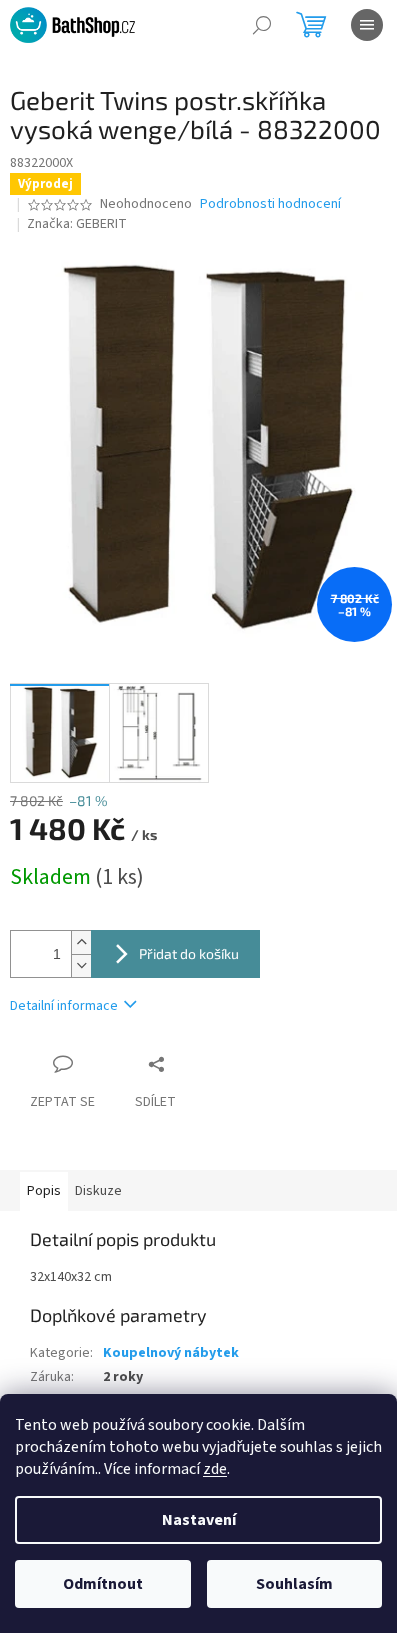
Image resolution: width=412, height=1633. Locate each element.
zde (215, 1469)
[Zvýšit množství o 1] (81, 942)
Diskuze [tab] (98, 1191)
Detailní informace (64, 1006)
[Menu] (367, 25)
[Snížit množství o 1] (81, 965)
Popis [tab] (44, 1191)
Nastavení (199, 1520)
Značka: (77, 224)
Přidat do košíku (189, 953)
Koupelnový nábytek (171, 1353)
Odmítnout (103, 1584)
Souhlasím (294, 1584)
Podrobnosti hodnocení (270, 204)
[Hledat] (262, 25)
